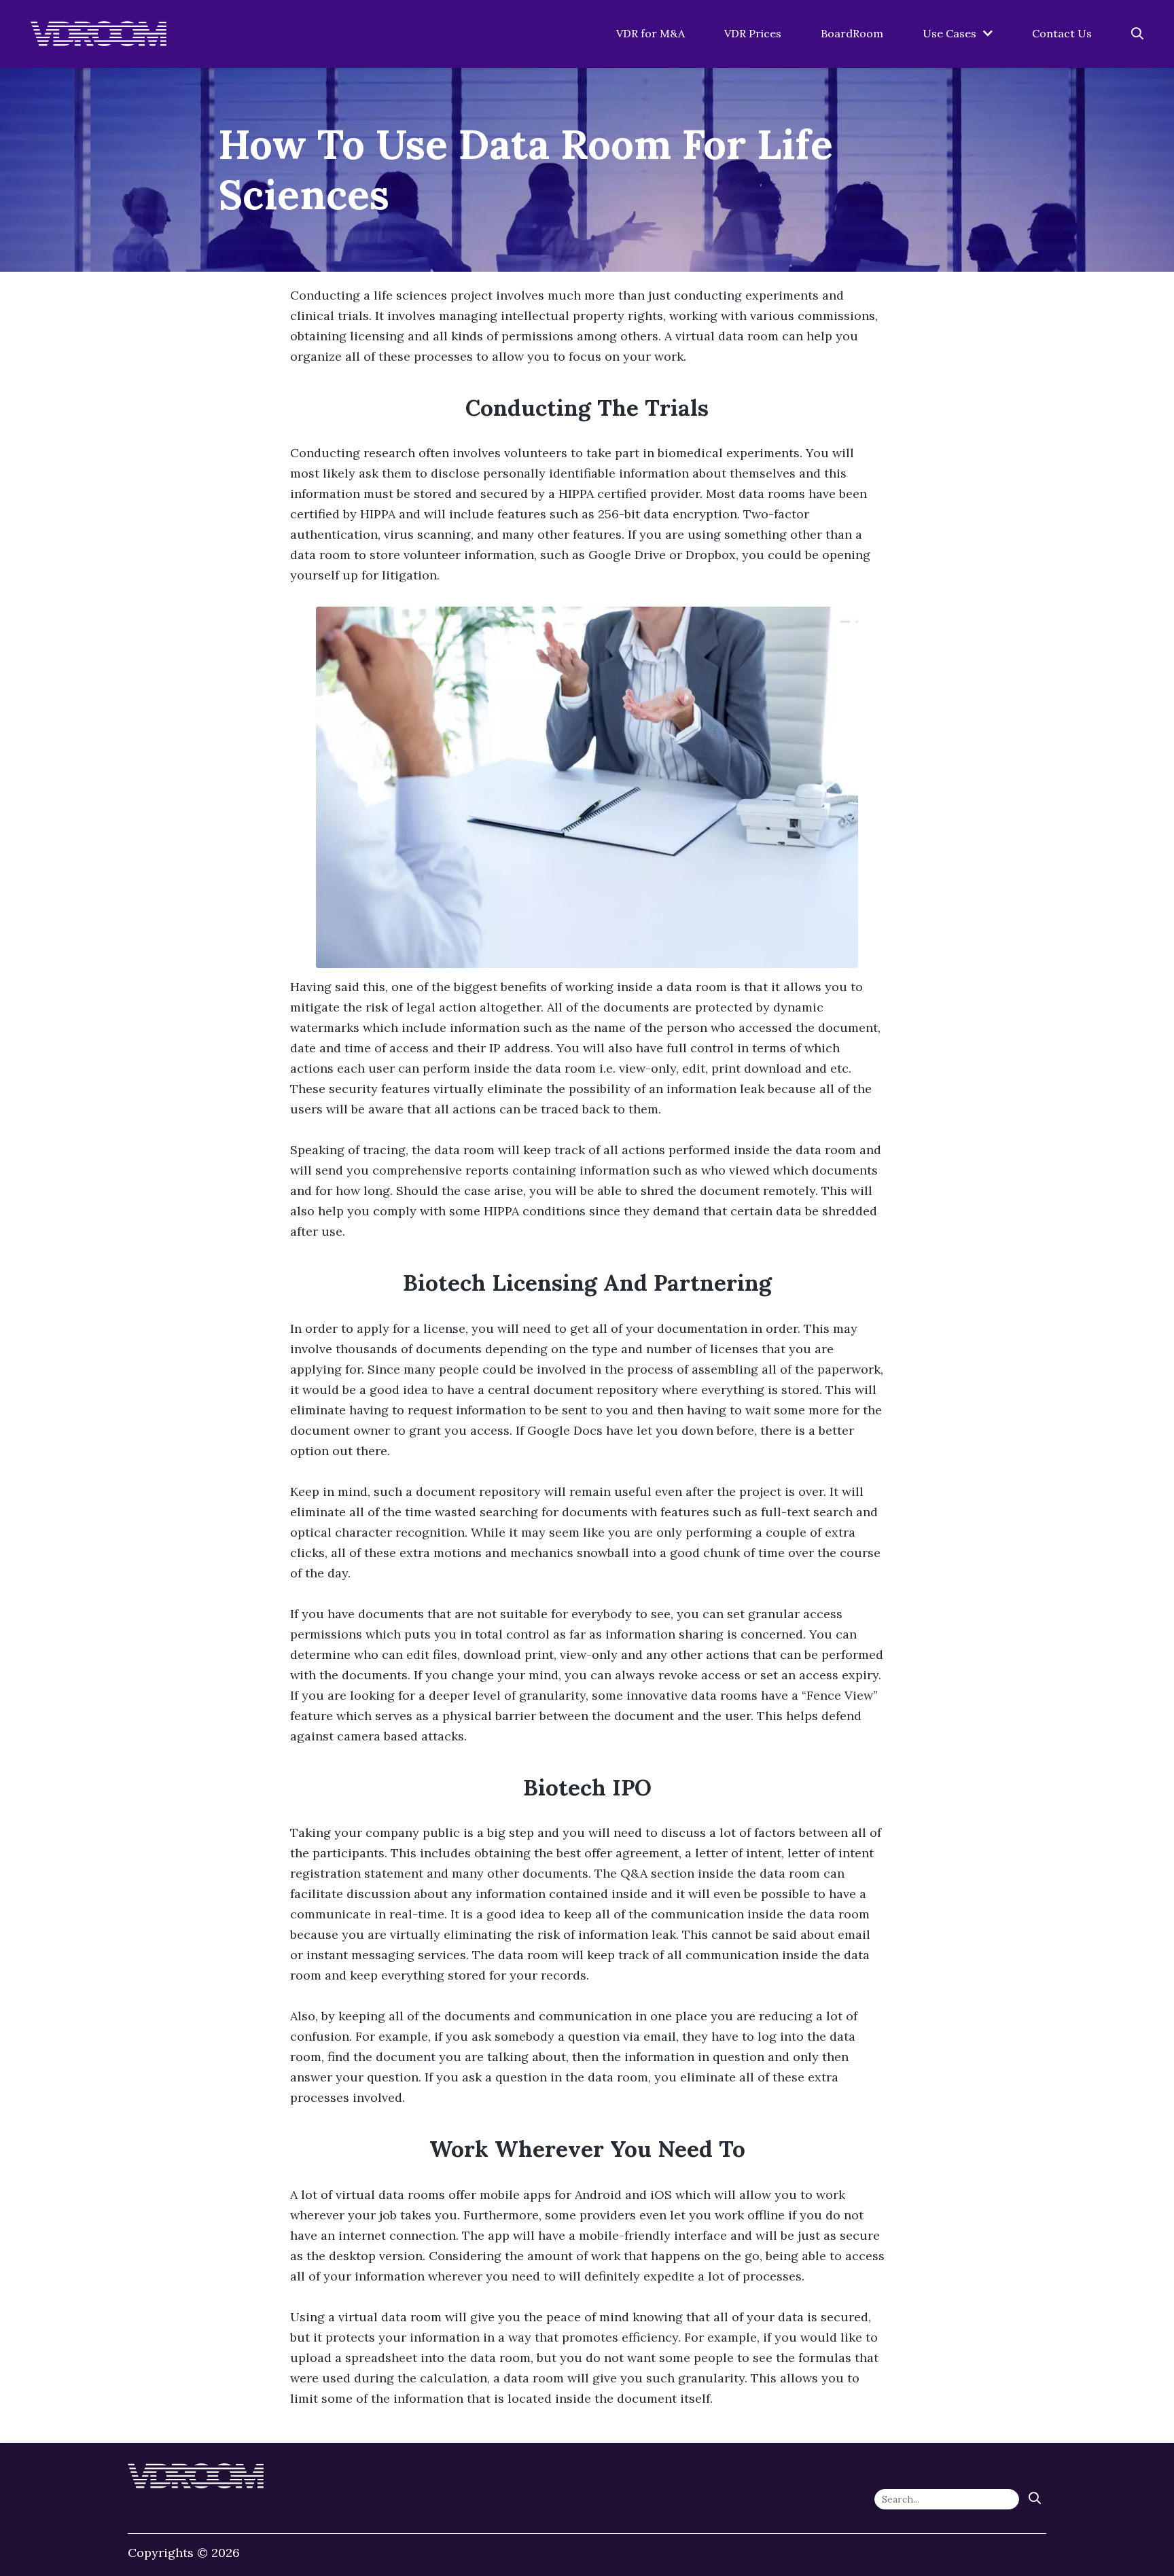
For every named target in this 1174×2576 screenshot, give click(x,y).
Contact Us (1062, 33)
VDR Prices (753, 33)
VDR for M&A (651, 33)
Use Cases (949, 33)
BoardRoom (852, 33)
